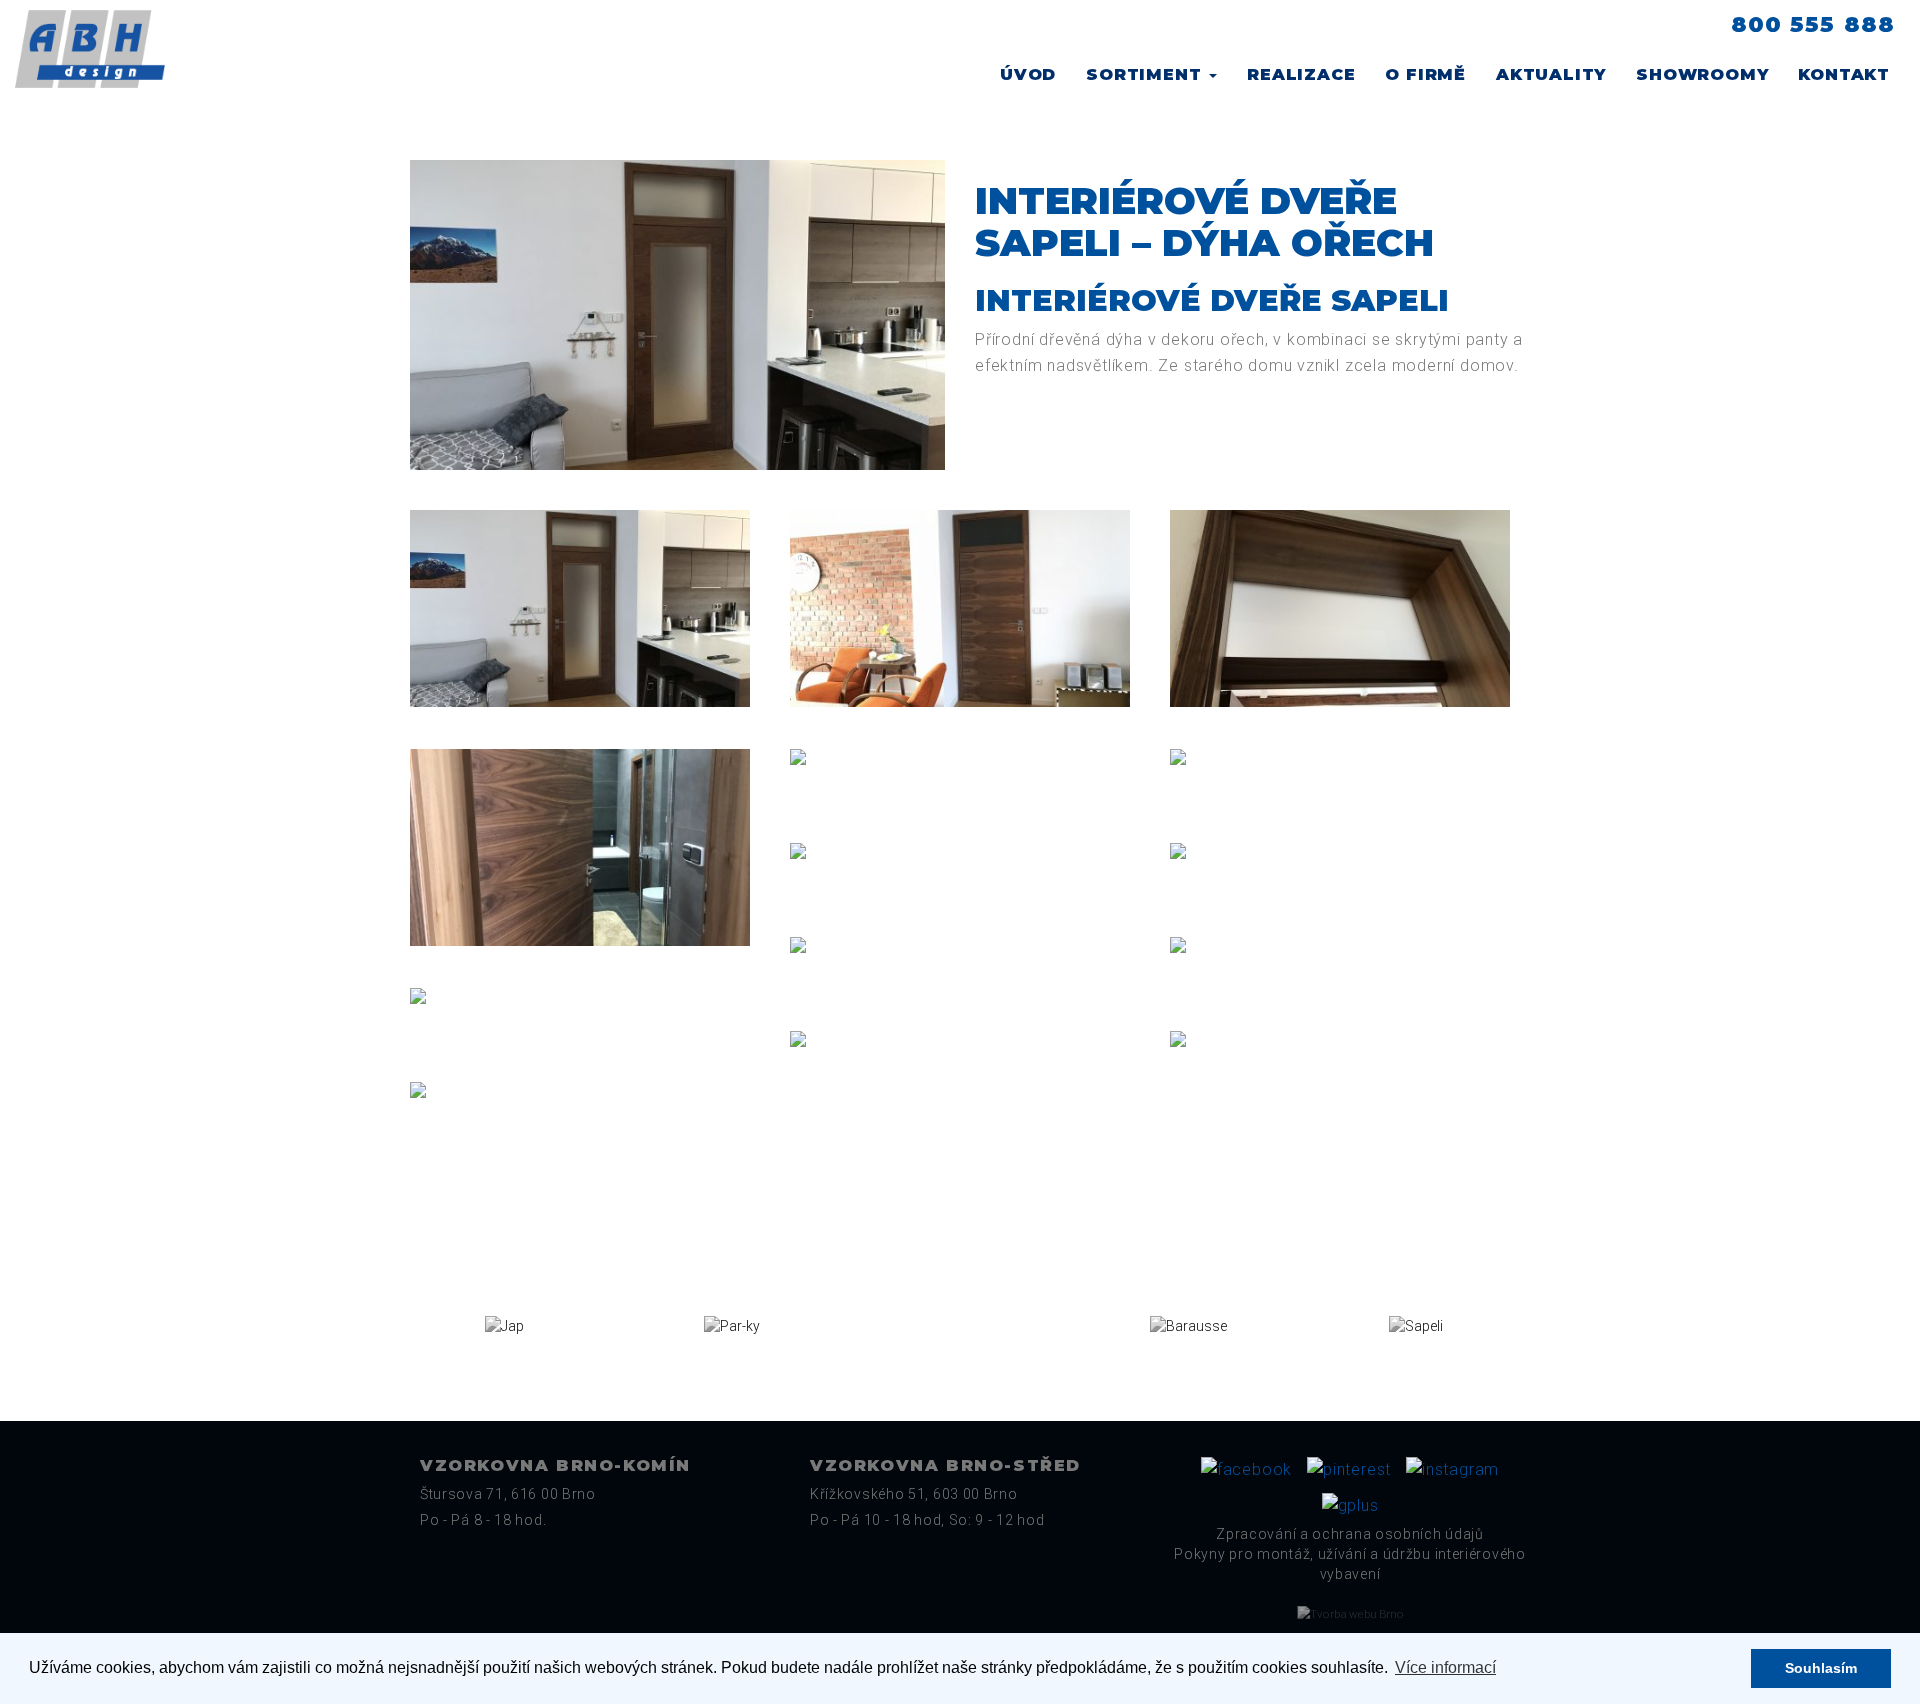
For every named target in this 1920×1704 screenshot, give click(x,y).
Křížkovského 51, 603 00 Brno (914, 1494)
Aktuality (1551, 74)
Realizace (1301, 74)
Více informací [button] (1445, 1667)
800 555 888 (1813, 24)
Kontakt (1844, 74)
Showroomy (1702, 74)
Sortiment (1146, 74)
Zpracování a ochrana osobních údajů (1350, 1534)
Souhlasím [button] (1821, 1668)
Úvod (1028, 74)
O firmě (1425, 74)
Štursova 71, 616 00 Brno (508, 1494)
